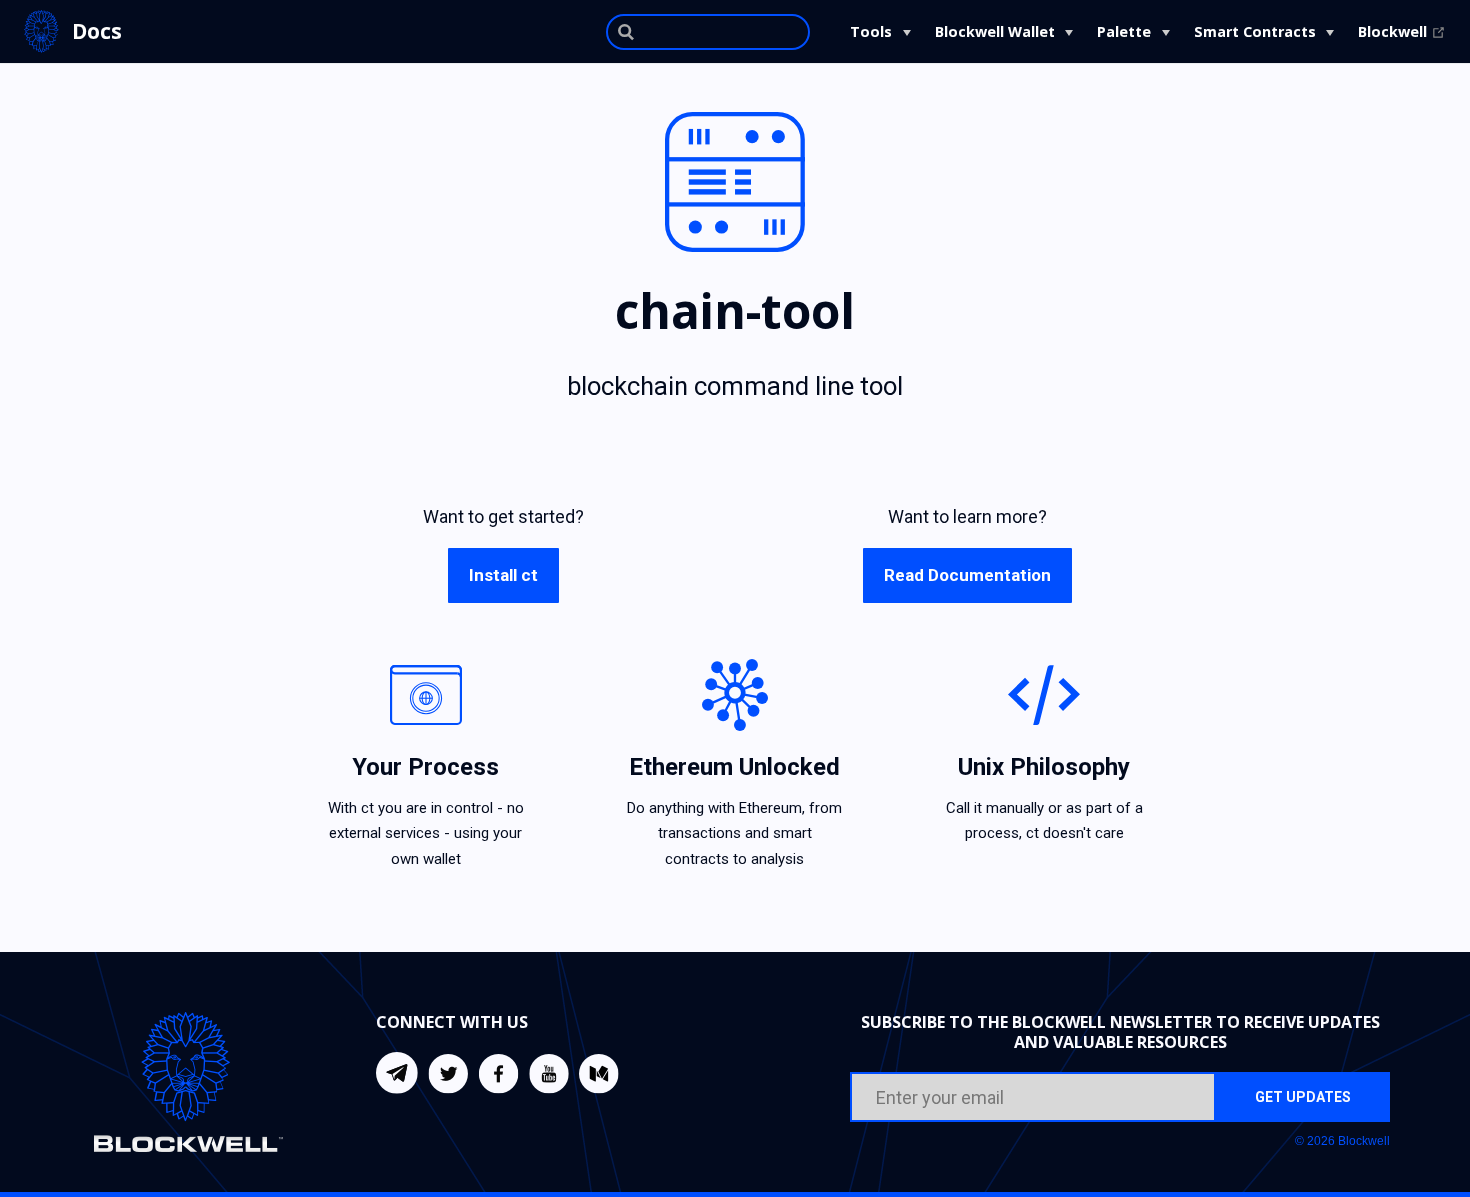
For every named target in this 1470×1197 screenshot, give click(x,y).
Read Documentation (967, 575)
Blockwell (1402, 31)
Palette (1124, 31)
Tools (871, 31)
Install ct (503, 575)
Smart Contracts (1255, 31)
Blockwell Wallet (995, 31)
